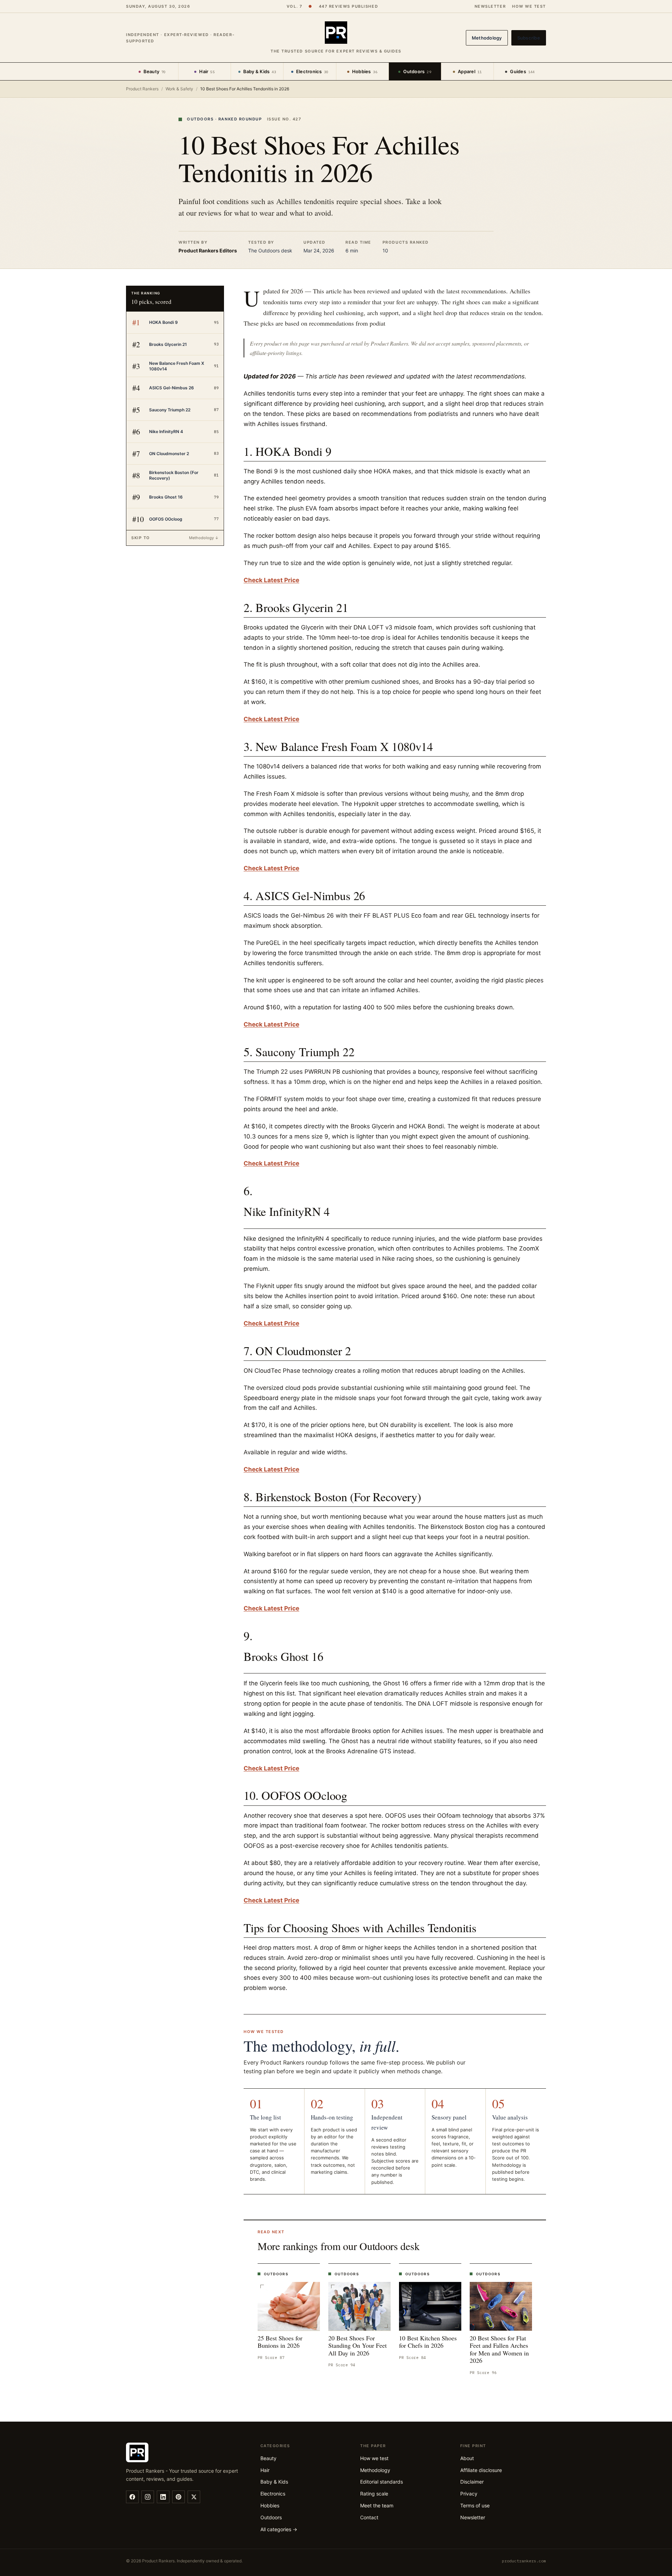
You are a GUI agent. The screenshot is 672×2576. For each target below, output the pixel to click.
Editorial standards (381, 2482)
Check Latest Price (271, 580)
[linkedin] (163, 2497)
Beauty (155, 71)
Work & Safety (179, 89)
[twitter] (194, 2497)
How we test (529, 6)
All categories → (279, 2529)
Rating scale (374, 2494)
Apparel (470, 71)
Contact (369, 2517)
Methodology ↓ (204, 538)
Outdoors (417, 71)
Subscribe (529, 38)
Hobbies (365, 71)
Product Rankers (142, 89)
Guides (522, 71)
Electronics (312, 71)
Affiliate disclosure (481, 2470)
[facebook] (132, 2497)
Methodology (487, 38)
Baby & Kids (260, 71)
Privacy (469, 2494)
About (467, 2458)
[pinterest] (178, 2497)
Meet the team (377, 2505)
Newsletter (490, 6)
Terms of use (475, 2505)
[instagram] (148, 2497)
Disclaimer (472, 2482)
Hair (207, 71)
